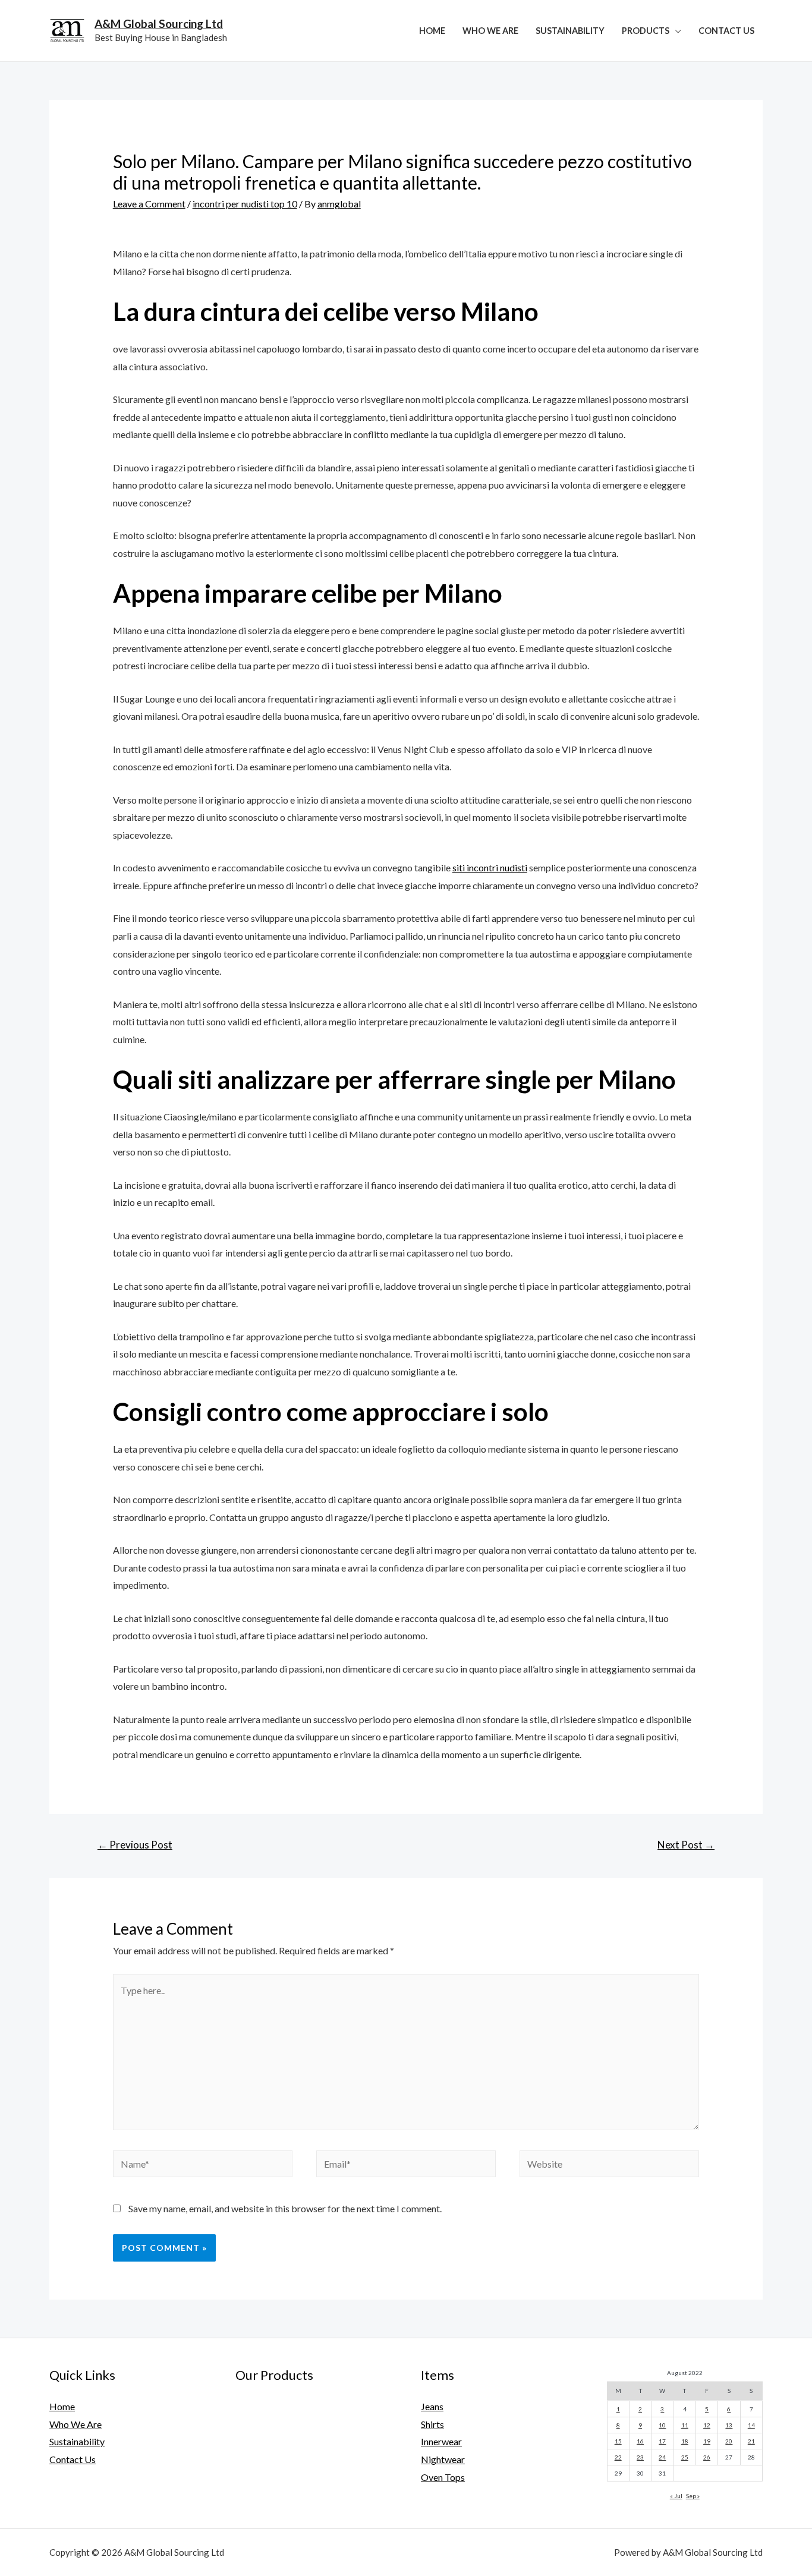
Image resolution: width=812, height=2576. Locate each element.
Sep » (693, 2496)
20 (729, 2441)
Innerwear (441, 2441)
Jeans (432, 2406)
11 (685, 2425)
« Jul (676, 2496)
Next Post (686, 1845)
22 (618, 2457)
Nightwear (443, 2459)
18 (685, 2441)
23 (640, 2457)
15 (618, 2441)
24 (662, 2457)
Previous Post (135, 1845)
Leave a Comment (149, 204)
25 (685, 2457)
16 (640, 2441)
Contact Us (726, 31)
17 (662, 2441)
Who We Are (490, 31)
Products (646, 31)
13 (729, 2425)
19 (707, 2441)
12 (707, 2425)
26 (707, 2457)
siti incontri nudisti (490, 867)
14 (751, 2425)
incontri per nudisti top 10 (245, 204)
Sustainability (570, 31)
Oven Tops (443, 2477)
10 (662, 2425)
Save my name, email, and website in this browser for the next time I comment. (285, 2208)
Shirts (432, 2424)
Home (432, 31)
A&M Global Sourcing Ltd (159, 23)
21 (751, 2441)
